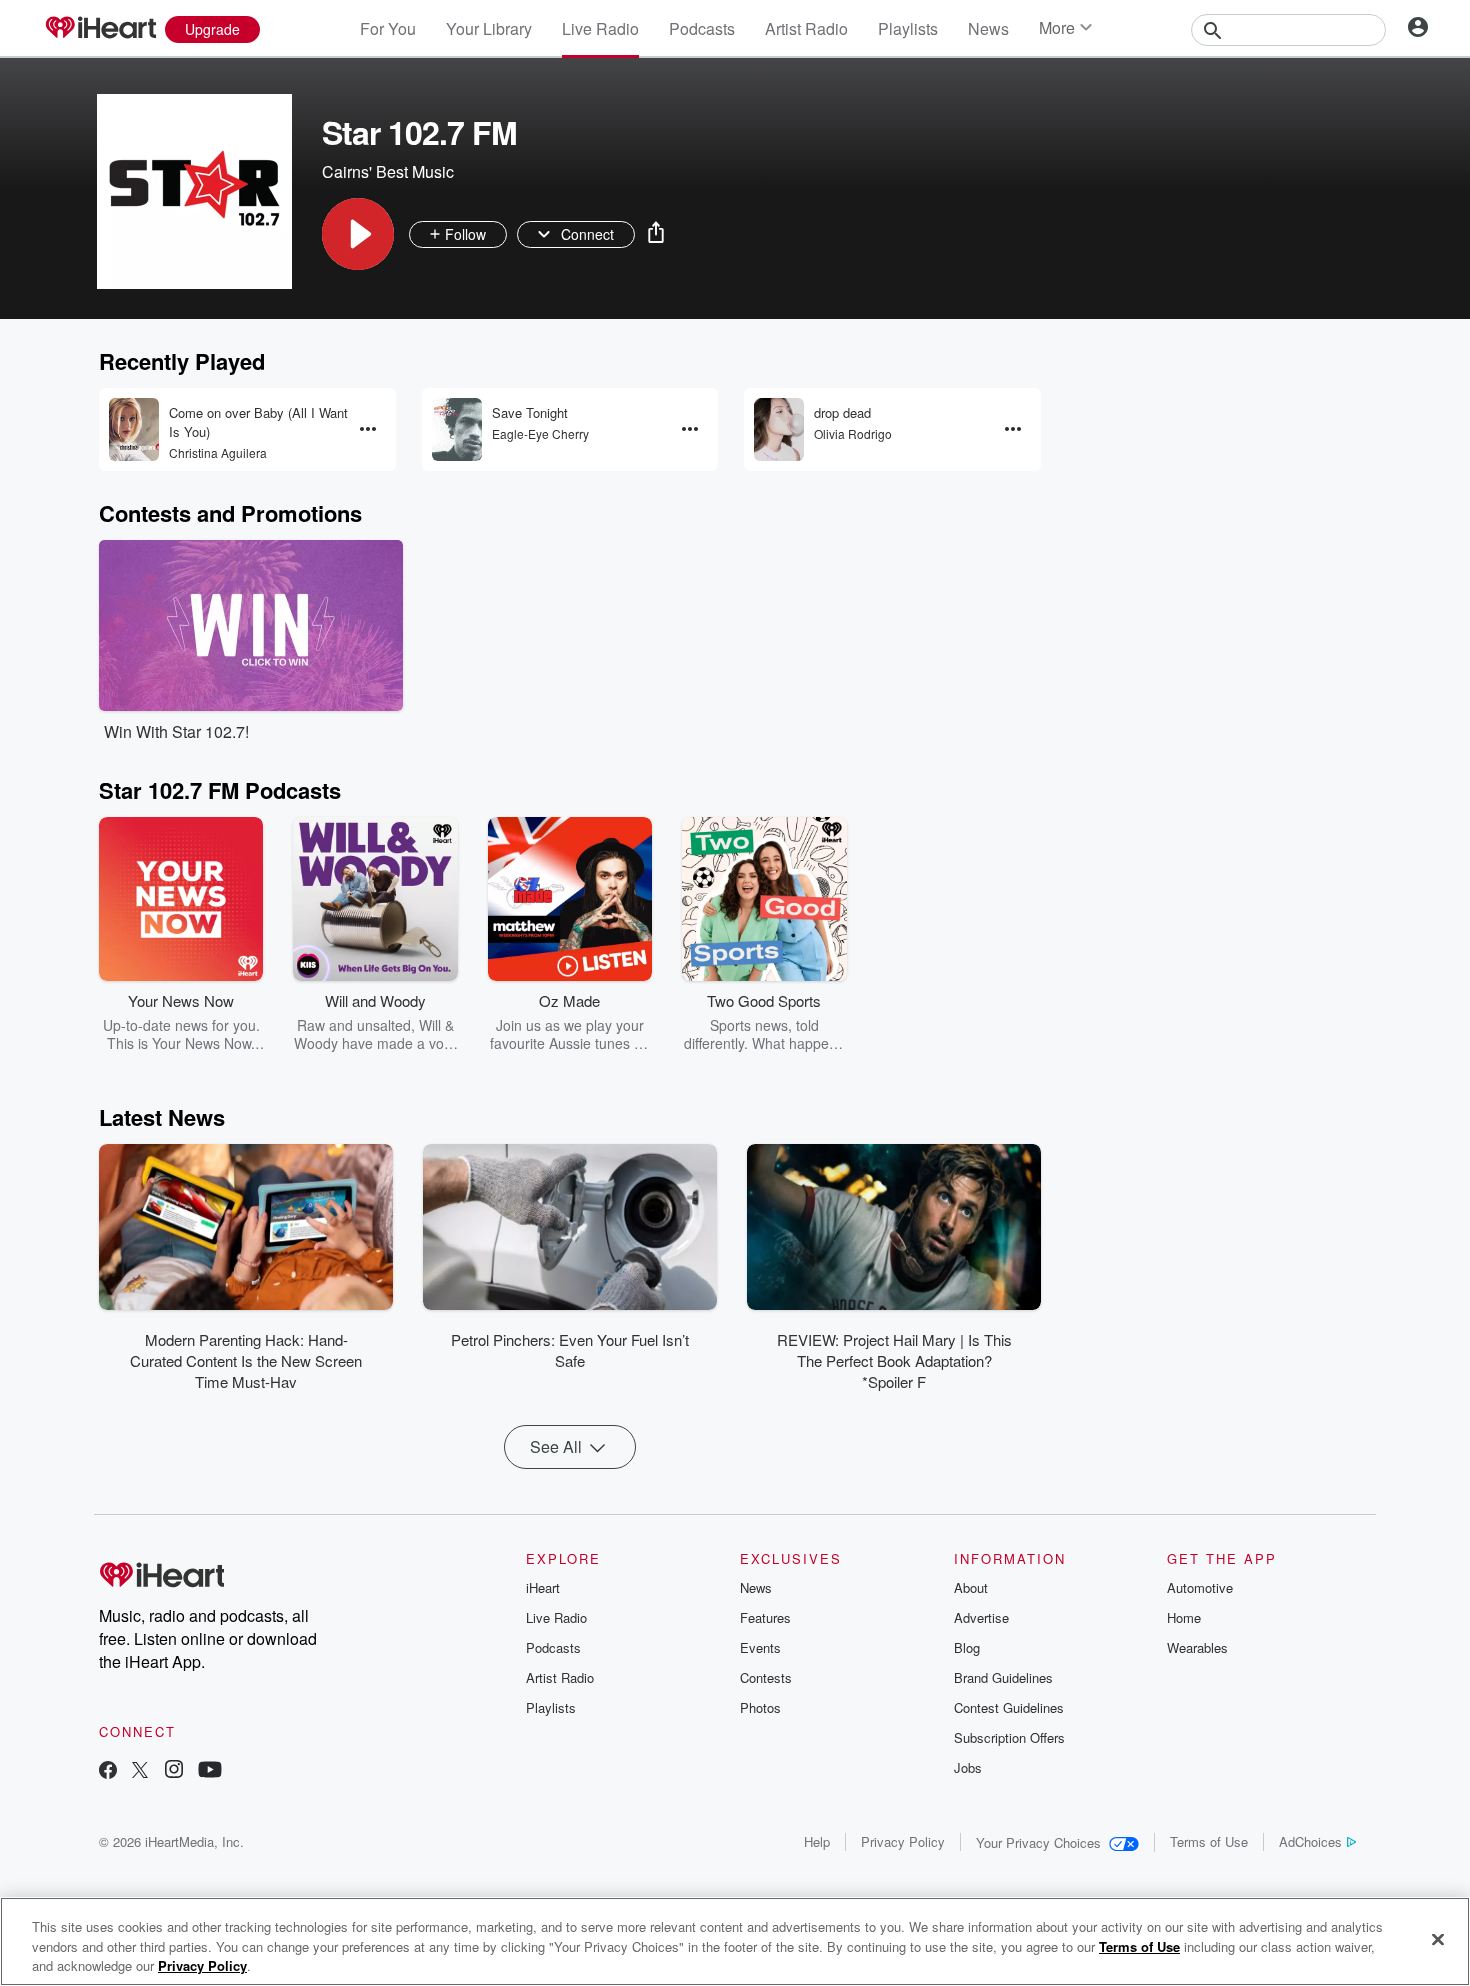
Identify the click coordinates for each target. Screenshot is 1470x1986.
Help (817, 1841)
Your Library (489, 28)
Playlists (908, 28)
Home (1184, 1617)
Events (760, 1647)
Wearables (1197, 1647)
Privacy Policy (903, 1841)
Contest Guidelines (1009, 1707)
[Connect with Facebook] (108, 1771)
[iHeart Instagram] (174, 1771)
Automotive (1200, 1587)
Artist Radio (806, 28)
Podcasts (702, 28)
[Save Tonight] (457, 429)
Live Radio (600, 28)
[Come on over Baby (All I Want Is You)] (134, 429)
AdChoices (1310, 1841)
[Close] (1438, 1939)
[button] (358, 234)
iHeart (543, 1587)
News (988, 28)
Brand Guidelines (1003, 1677)
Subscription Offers (1009, 1737)
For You (388, 28)
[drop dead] (779, 429)
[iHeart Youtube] (210, 1771)
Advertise (981, 1617)
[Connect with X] (140, 1771)
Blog (967, 1647)
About (971, 1587)
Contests (766, 1677)
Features (765, 1617)
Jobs (968, 1767)
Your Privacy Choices (1038, 1842)
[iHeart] (100, 29)
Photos (760, 1707)
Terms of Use (1209, 1841)
